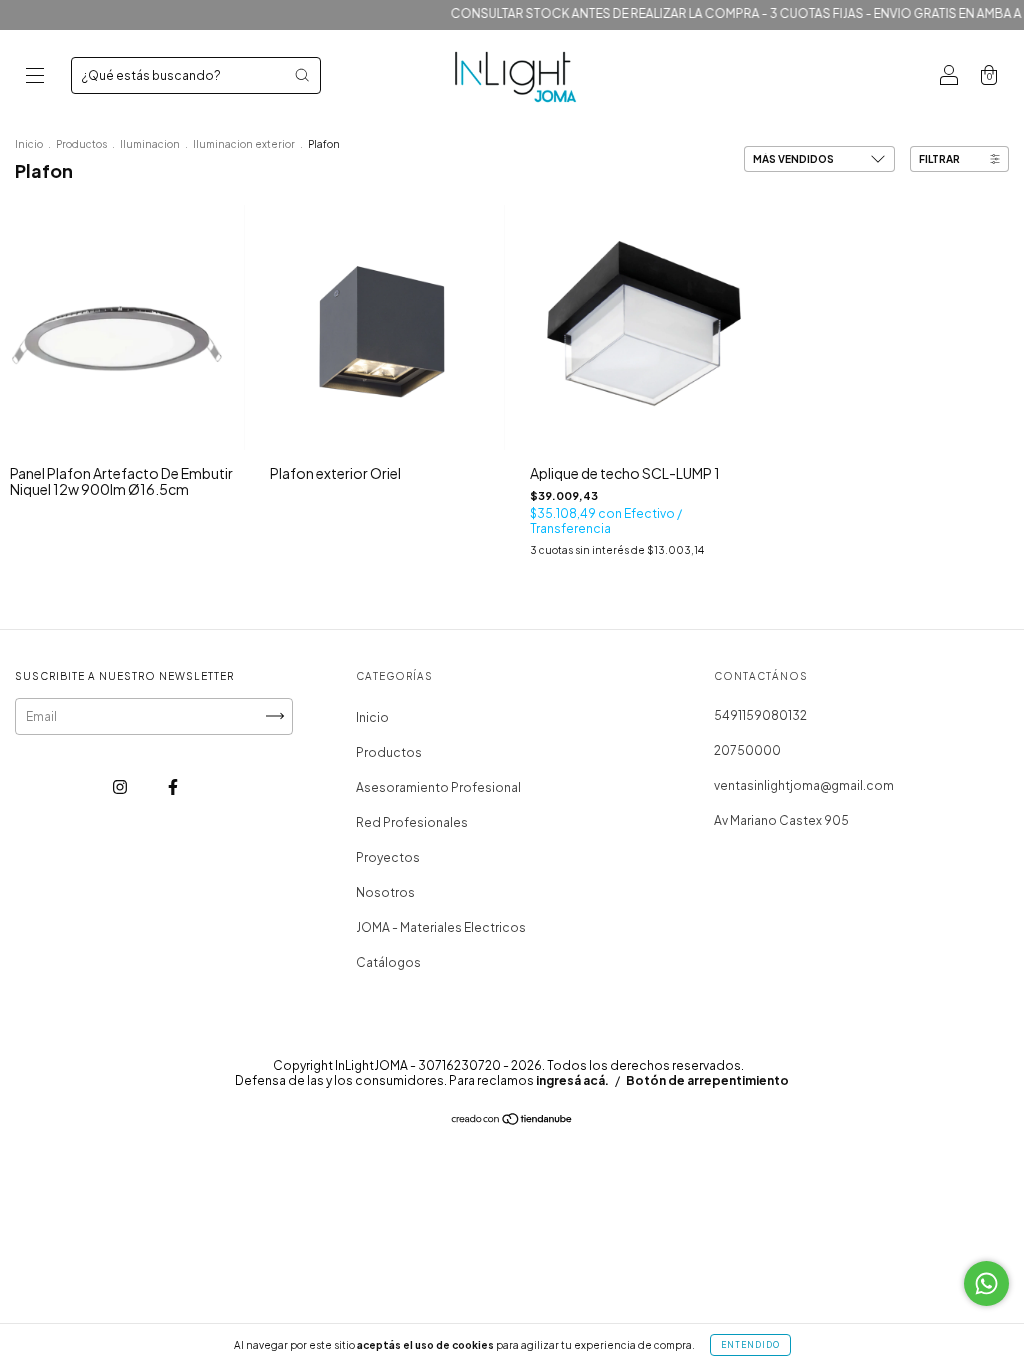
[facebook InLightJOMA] (173, 786)
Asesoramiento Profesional (438, 787)
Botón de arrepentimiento (707, 1080)
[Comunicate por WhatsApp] (986, 1283)
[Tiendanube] (512, 1121)
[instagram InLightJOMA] (121, 786)
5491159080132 (760, 715)
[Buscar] (302, 75)
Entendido (750, 1345)
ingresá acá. (572, 1080)
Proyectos (388, 857)
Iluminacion (150, 144)
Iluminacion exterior (244, 144)
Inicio (29, 144)
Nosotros (385, 892)
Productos (81, 144)
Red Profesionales (412, 822)
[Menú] (35, 77)
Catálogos (388, 962)
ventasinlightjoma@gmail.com (804, 785)
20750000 (747, 750)
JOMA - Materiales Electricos (441, 927)
